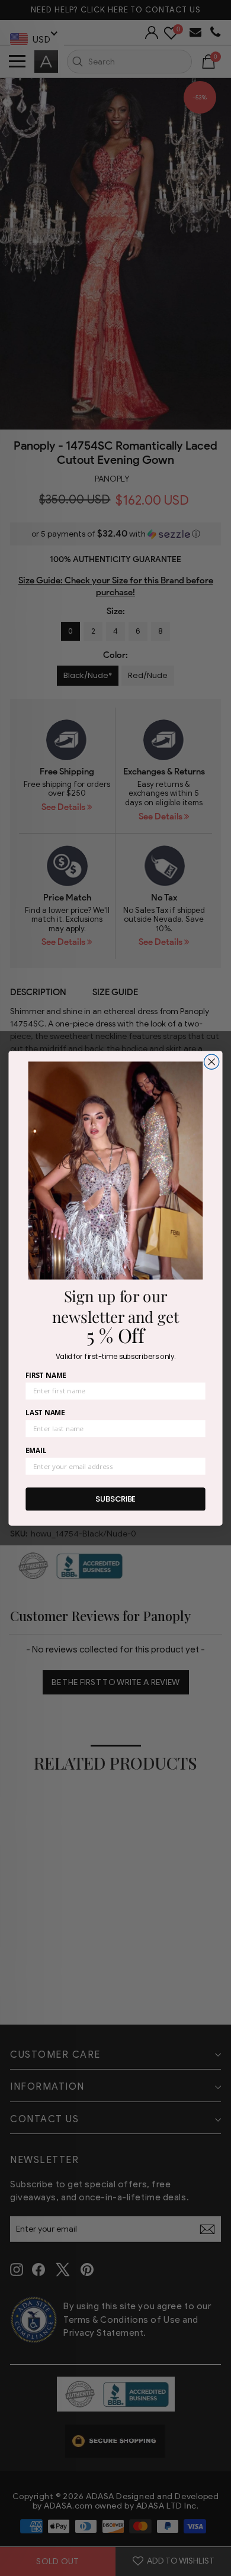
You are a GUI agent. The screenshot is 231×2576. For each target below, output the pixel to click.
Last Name (45, 1412)
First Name (46, 1375)
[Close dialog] (212, 1062)
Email (36, 1450)
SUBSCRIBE (115, 1499)
